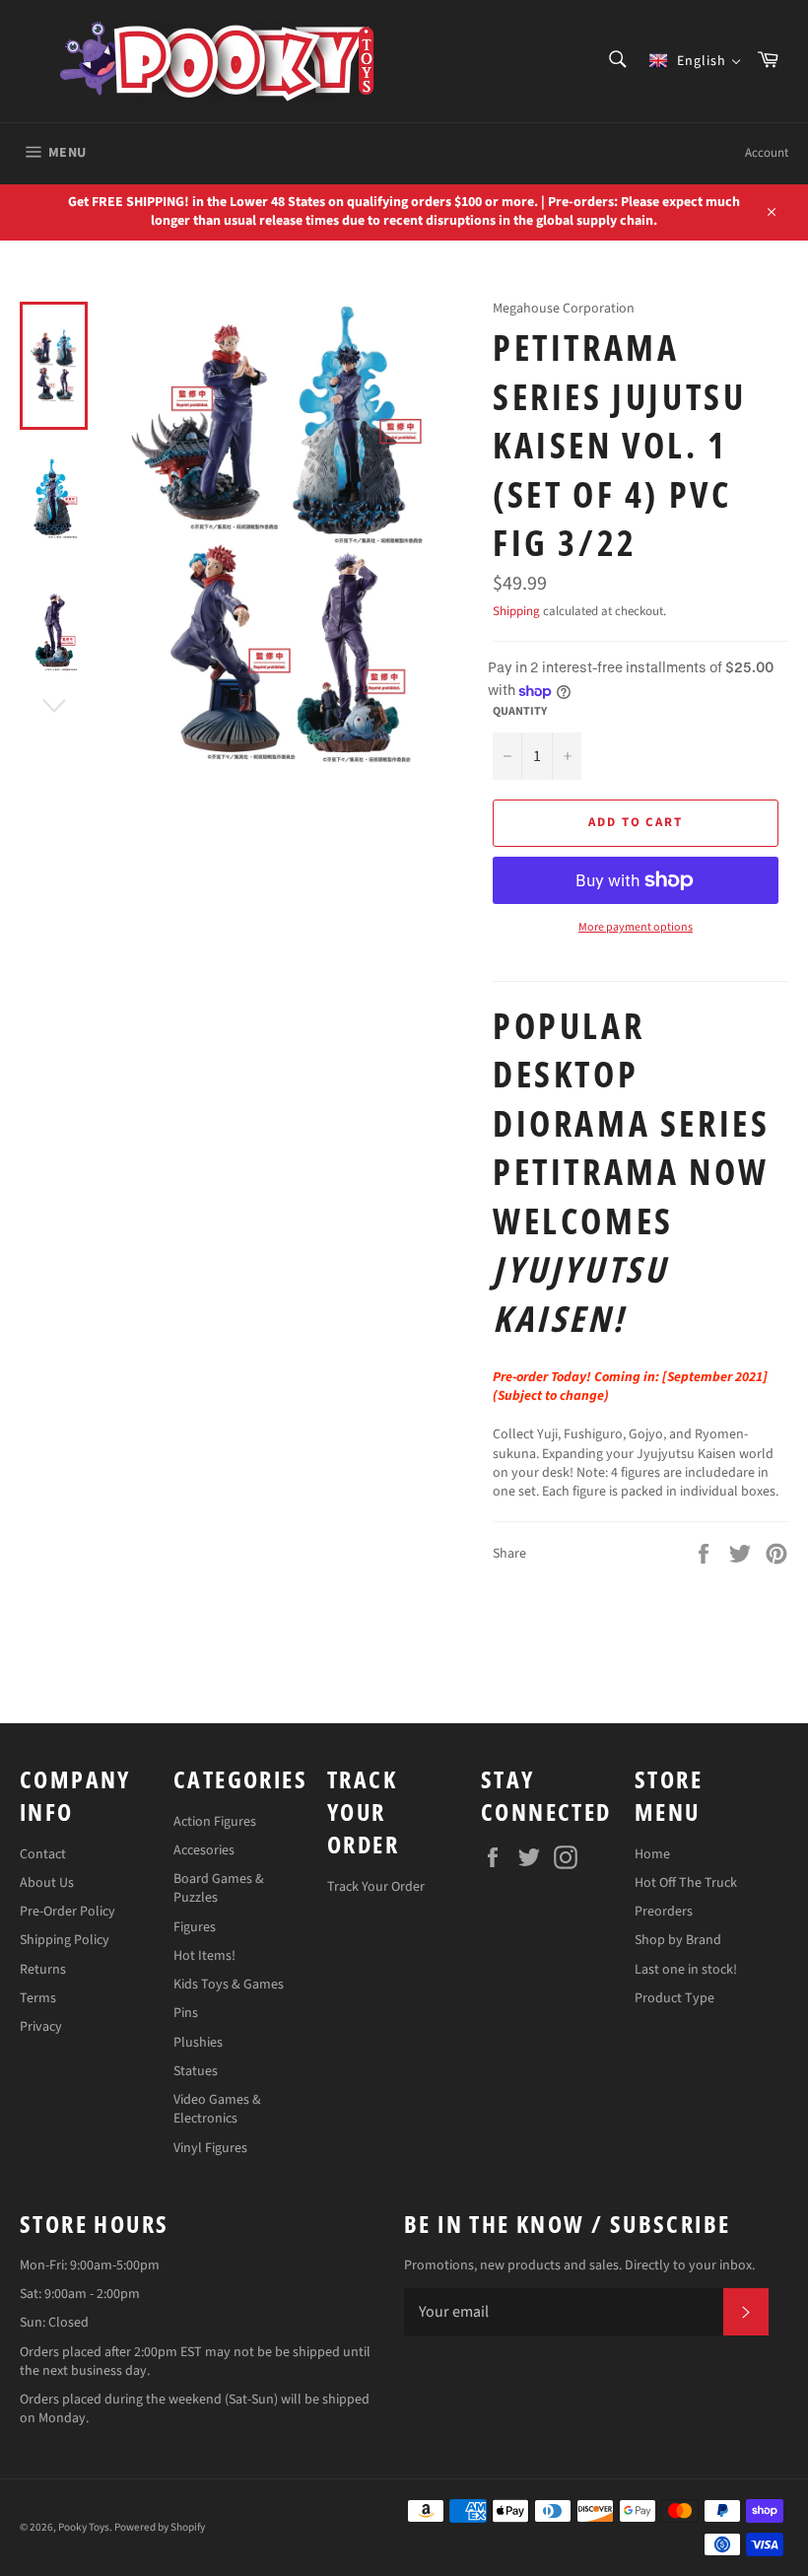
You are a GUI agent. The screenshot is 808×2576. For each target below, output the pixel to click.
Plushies (198, 2043)
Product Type (674, 1998)
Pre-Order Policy (67, 1912)
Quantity (520, 712)
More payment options (636, 928)
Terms (38, 1998)
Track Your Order (376, 1887)
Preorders (664, 1912)
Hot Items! (204, 1956)
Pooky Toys (84, 2527)
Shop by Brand (678, 1940)
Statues (196, 2071)
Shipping (516, 611)
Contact (43, 1854)
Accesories (204, 1850)
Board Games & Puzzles (219, 1888)
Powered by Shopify (160, 2527)
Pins (186, 2013)
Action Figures (215, 1822)
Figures (195, 1927)
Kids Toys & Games (229, 1984)
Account (767, 153)
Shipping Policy (65, 1940)
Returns (43, 1970)
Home (652, 1854)
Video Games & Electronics (217, 2109)
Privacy (41, 2027)
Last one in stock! (686, 1970)
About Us (47, 1883)
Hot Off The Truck (686, 1883)
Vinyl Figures (210, 2148)
